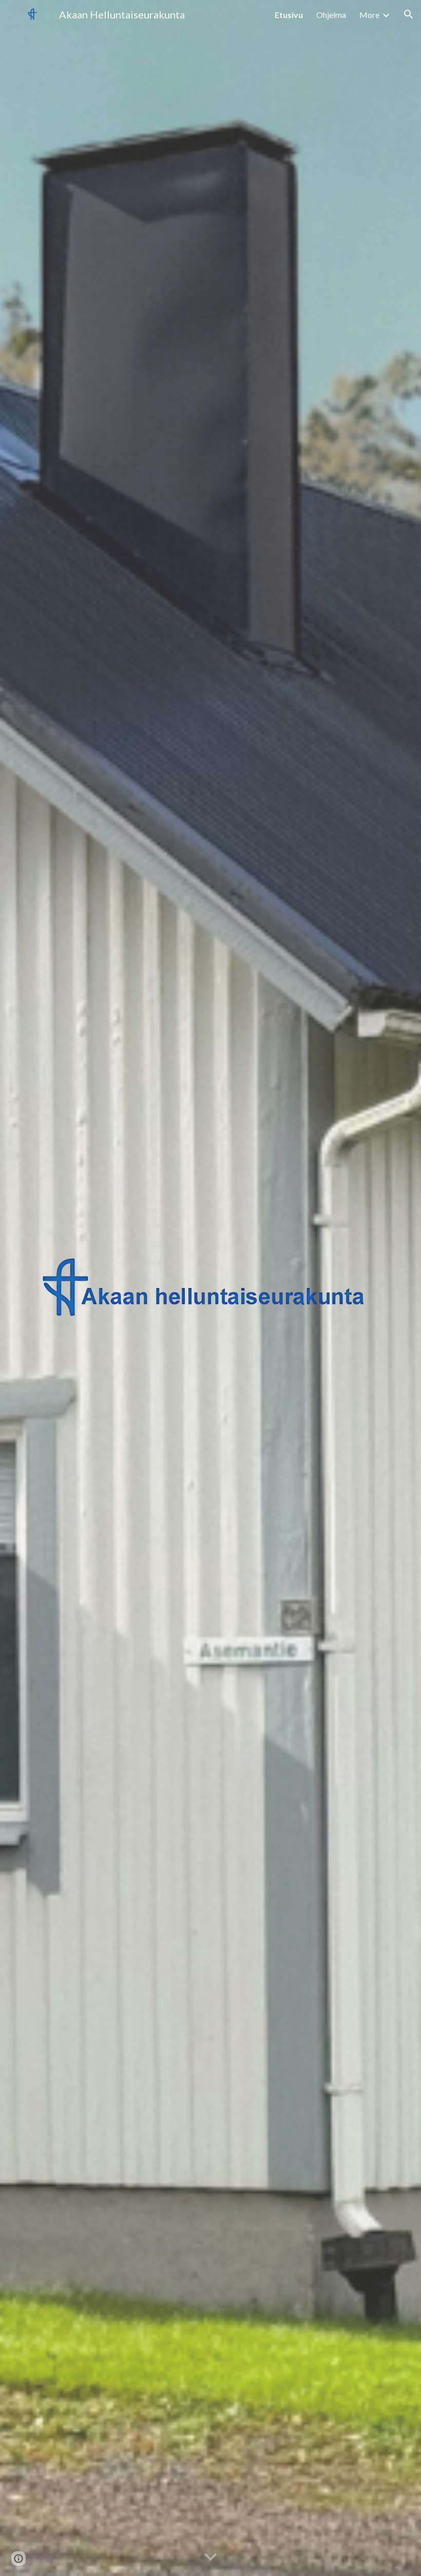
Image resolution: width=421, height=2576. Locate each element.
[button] (409, 14)
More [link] (369, 15)
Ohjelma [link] (331, 15)
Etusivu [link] (289, 15)
